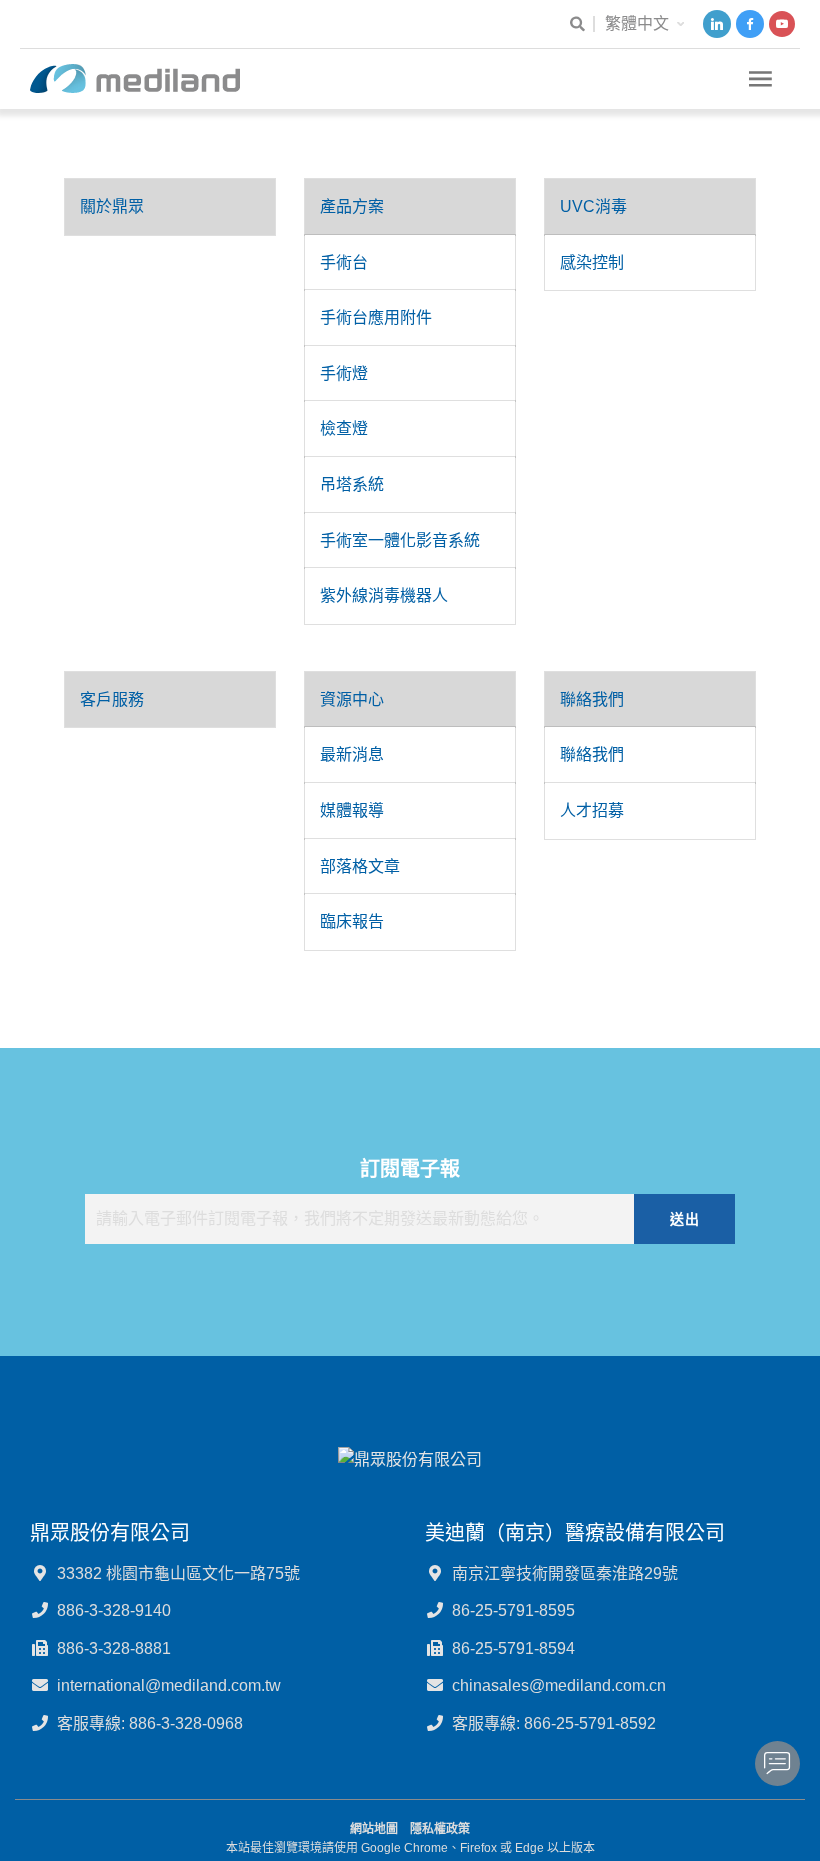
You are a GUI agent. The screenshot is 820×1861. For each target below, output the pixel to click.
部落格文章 (360, 866)
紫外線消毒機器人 (384, 595)
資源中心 (352, 699)
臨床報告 (352, 921)
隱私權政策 (440, 1829)
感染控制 (592, 262)
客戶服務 (112, 699)
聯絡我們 (592, 699)
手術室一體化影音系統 (400, 540)
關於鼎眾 (112, 206)
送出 (684, 1219)
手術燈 (344, 373)
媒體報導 (352, 810)
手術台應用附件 (376, 317)
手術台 (344, 262)
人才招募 (592, 810)
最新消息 (352, 754)
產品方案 (352, 206)
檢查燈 (344, 428)
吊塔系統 (352, 484)
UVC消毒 (593, 206)
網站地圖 (374, 1829)
